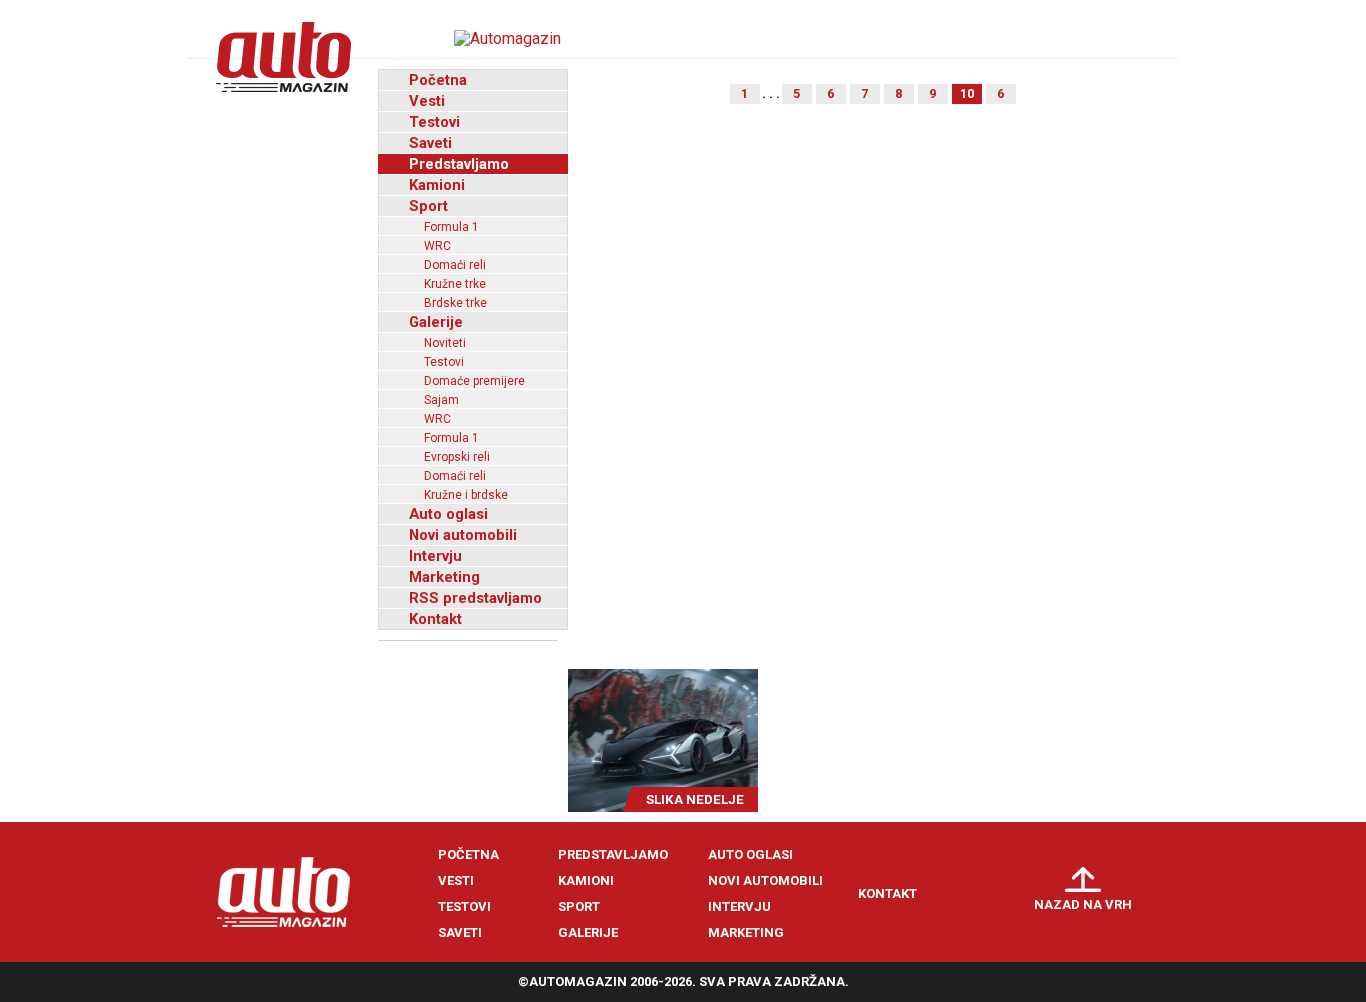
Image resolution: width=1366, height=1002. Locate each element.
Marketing (444, 577)
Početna (438, 80)
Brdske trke (455, 303)
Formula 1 (451, 227)
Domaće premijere (474, 381)
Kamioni (437, 185)
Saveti (430, 143)
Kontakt (435, 619)
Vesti (427, 101)
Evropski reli (457, 457)
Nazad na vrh (1083, 904)
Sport (428, 206)
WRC (437, 246)
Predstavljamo (459, 164)
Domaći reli (455, 265)
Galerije (436, 322)
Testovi (434, 122)
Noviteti (445, 343)
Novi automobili (463, 535)
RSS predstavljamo (475, 598)
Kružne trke (455, 284)
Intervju (435, 556)
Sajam (441, 400)
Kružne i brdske (466, 495)
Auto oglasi (448, 514)
